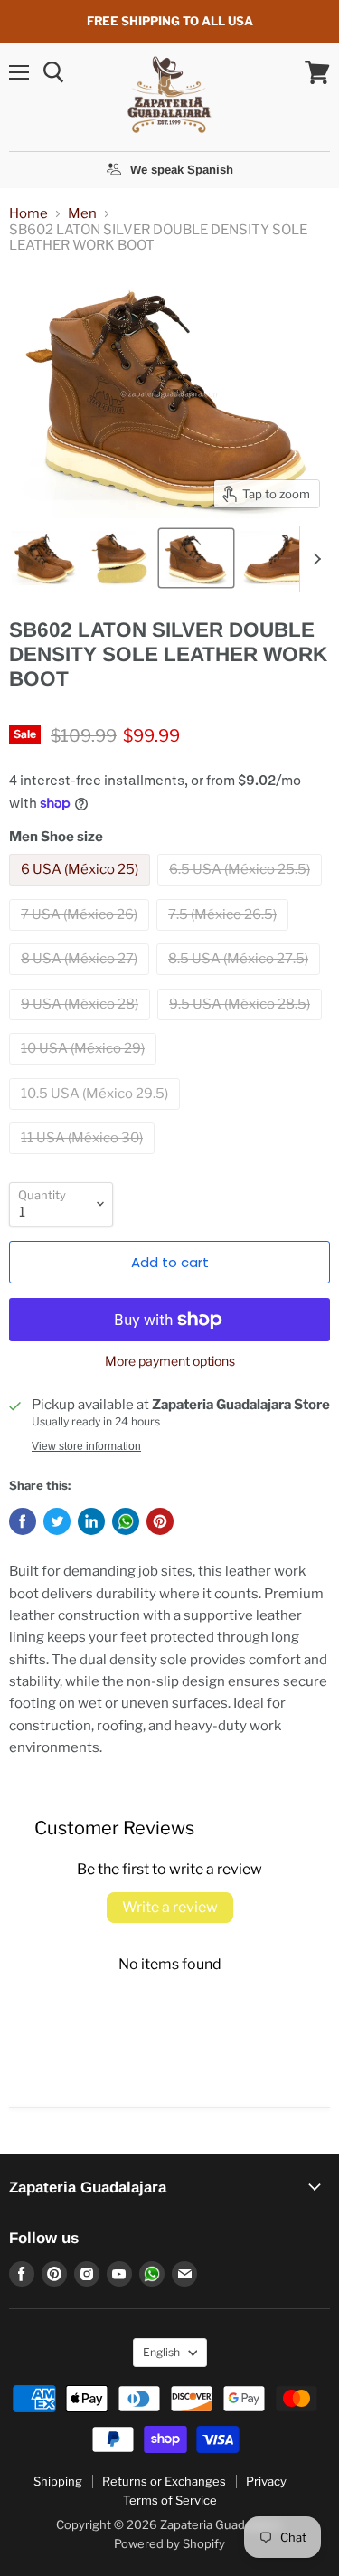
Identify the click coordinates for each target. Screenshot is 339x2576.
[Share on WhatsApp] (126, 1521)
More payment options (170, 1361)
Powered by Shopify (169, 2543)
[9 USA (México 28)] (82, 1025)
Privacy (266, 2481)
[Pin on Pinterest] (160, 1521)
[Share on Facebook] (23, 1521)
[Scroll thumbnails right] (314, 559)
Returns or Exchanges (164, 2481)
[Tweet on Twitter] (57, 1521)
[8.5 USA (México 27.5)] (240, 980)
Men (82, 214)
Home (28, 214)
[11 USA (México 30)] (84, 1159)
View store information (86, 1446)
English (161, 2352)
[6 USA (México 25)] (82, 890)
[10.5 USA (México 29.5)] (97, 1114)
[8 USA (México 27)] (81, 980)
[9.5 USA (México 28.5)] (242, 1025)
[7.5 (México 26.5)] (225, 935)
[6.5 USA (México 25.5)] (242, 890)
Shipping (58, 2481)
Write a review (170, 1907)
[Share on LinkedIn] (91, 1521)
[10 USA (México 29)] (85, 1069)
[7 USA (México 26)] (81, 935)
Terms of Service (170, 2500)
